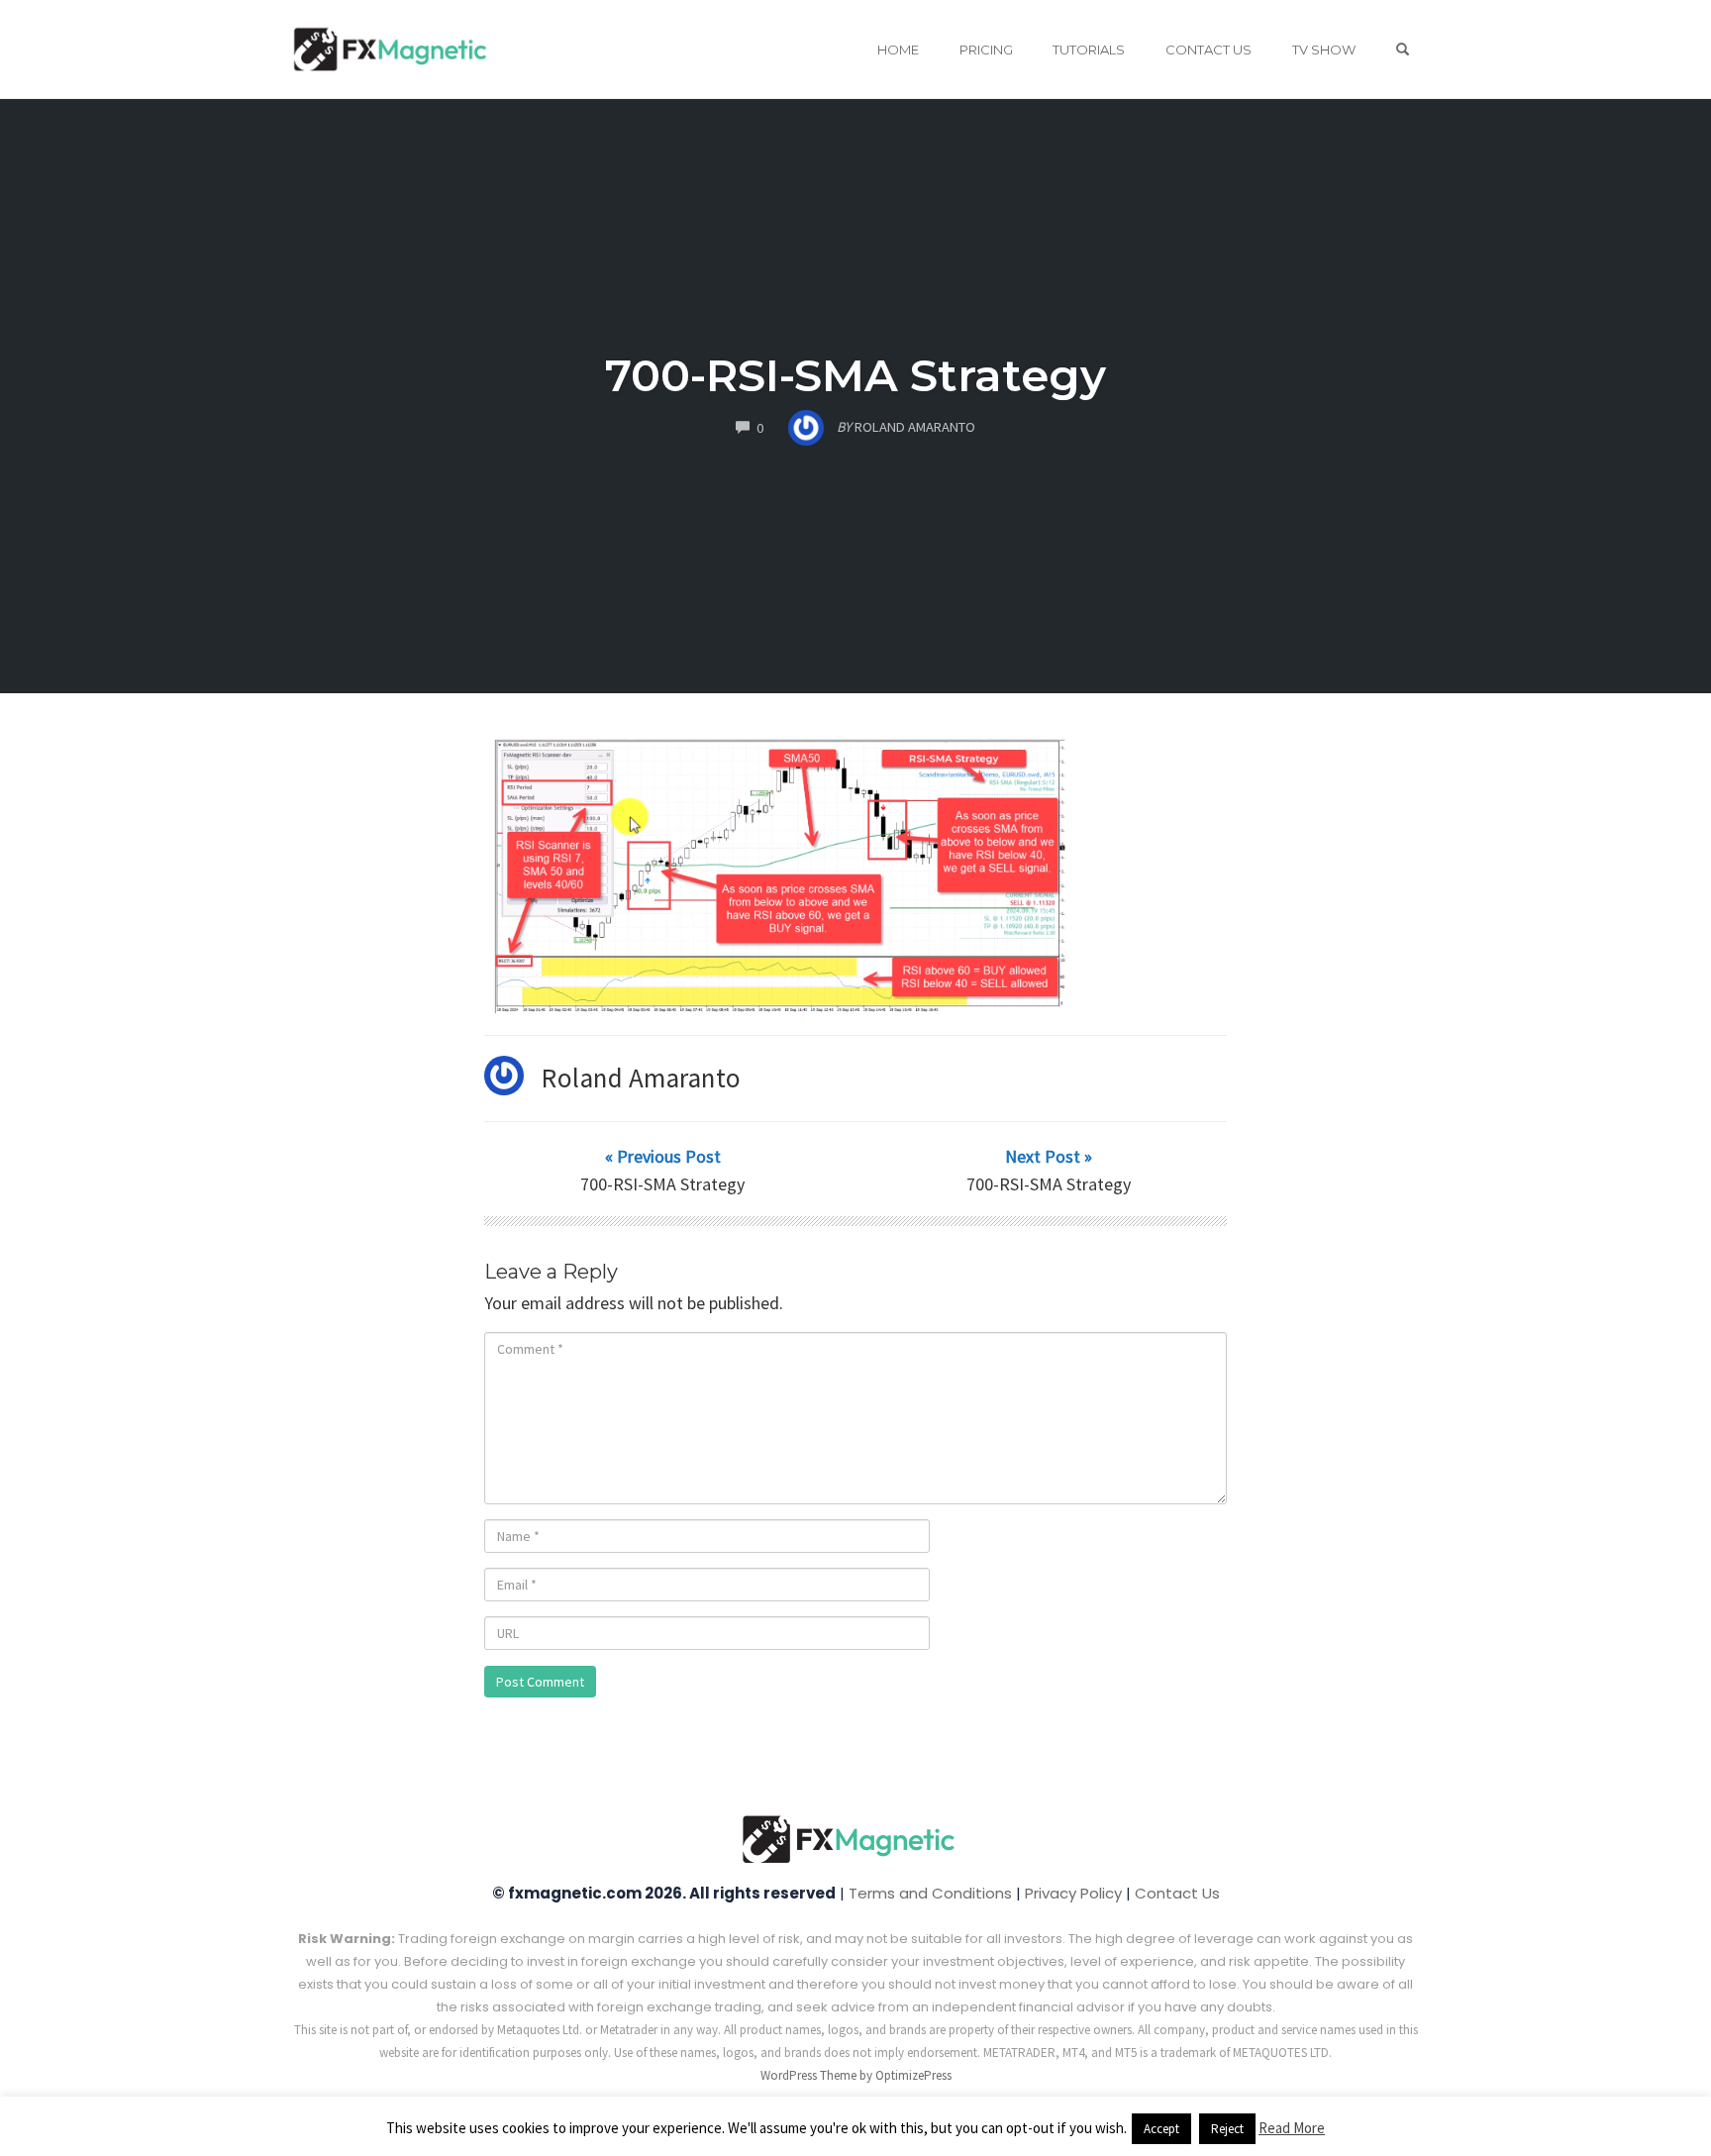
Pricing (986, 50)
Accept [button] (1161, 2129)
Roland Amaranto (642, 1078)
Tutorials (1089, 50)
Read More (1292, 2128)
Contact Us (1208, 50)
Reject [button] (1227, 2129)
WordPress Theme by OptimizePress (856, 2075)
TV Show (1324, 50)
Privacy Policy (1073, 1893)
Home (898, 50)
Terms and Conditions (930, 1893)
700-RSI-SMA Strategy (855, 375)
